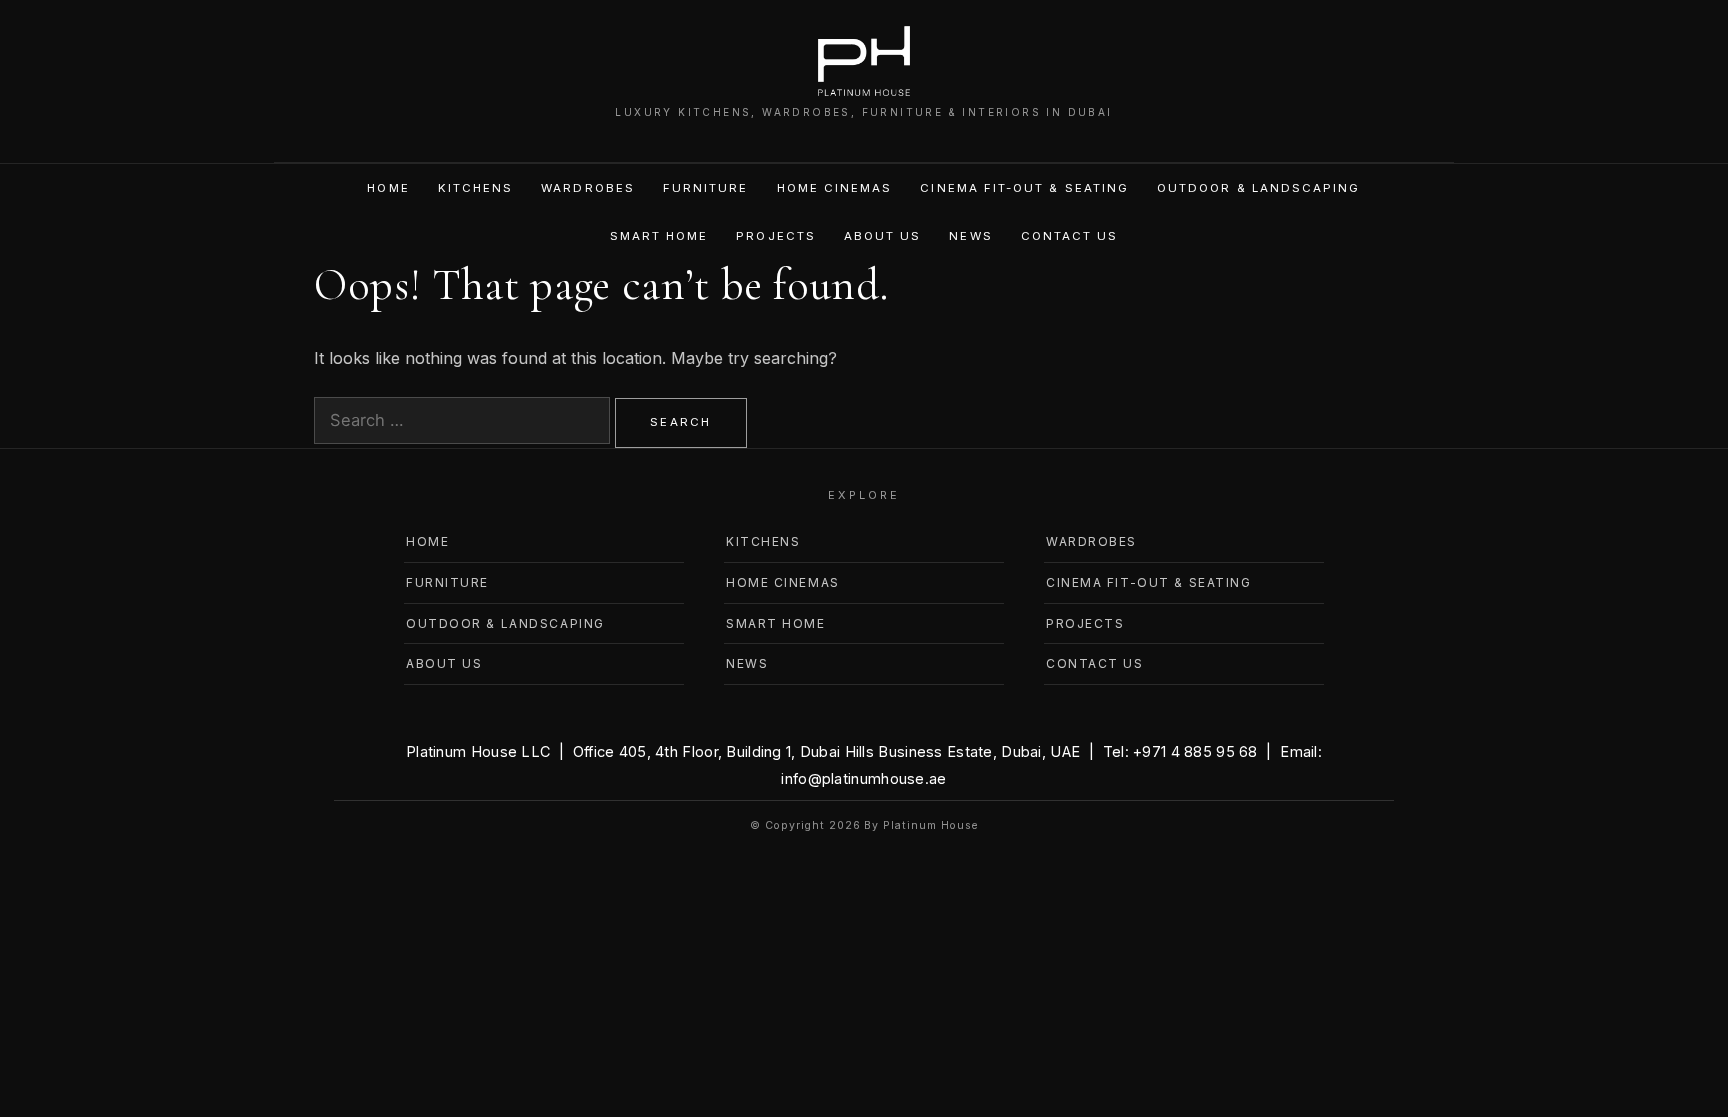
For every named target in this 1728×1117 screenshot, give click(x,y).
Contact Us (1070, 236)
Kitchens (476, 188)
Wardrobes (588, 188)
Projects (776, 236)
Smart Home (659, 236)
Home (388, 188)
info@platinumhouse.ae (863, 778)
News (970, 236)
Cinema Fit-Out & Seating (1024, 188)
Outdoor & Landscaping (1258, 188)
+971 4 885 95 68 (1195, 751)
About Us (883, 236)
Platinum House (930, 825)
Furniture (706, 188)
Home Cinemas (835, 188)
